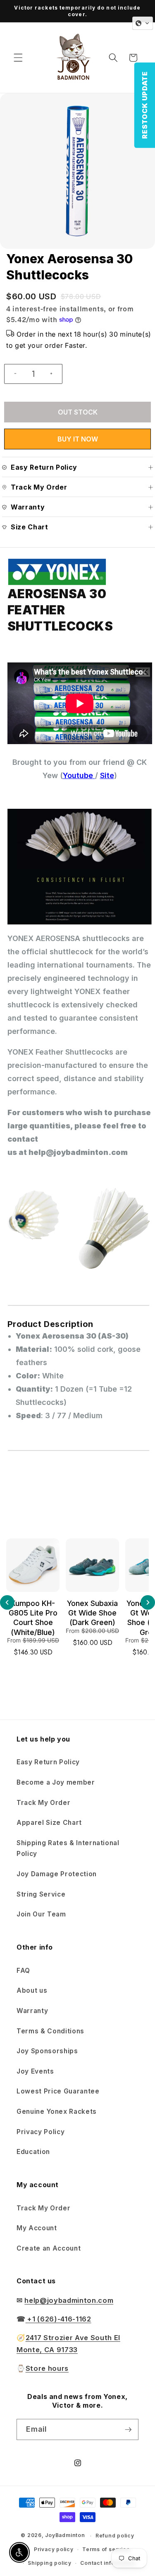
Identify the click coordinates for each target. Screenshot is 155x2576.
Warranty (32, 2011)
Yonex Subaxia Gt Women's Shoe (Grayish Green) (92, 1618)
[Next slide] (148, 1602)
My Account (37, 2228)
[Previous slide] (7, 1602)
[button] (18, 58)
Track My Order (43, 1803)
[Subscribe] (128, 2430)
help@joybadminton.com (69, 2300)
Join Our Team (41, 1914)
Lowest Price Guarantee (58, 2091)
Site (107, 775)
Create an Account (49, 2248)
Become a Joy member (56, 1782)
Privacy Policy (41, 2132)
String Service (41, 1894)
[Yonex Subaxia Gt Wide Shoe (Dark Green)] (33, 1565)
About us (32, 1990)
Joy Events (35, 2071)
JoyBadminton (65, 2536)
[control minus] (12, 374)
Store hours (47, 2368)
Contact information (108, 2563)
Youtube (78, 775)
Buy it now (78, 439)
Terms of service (106, 2549)
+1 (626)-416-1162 (58, 2319)
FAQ (23, 1971)
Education (33, 2152)
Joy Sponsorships (47, 2051)
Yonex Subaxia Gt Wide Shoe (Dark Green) (33, 1613)
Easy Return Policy (48, 1762)
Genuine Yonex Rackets (57, 2111)
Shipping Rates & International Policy (68, 1848)
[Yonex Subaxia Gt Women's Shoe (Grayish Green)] (92, 1565)
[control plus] (55, 374)
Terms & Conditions (50, 2031)
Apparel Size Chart (49, 1823)
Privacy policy (54, 2549)
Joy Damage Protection (57, 1874)
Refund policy (115, 2536)
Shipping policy (50, 2563)
